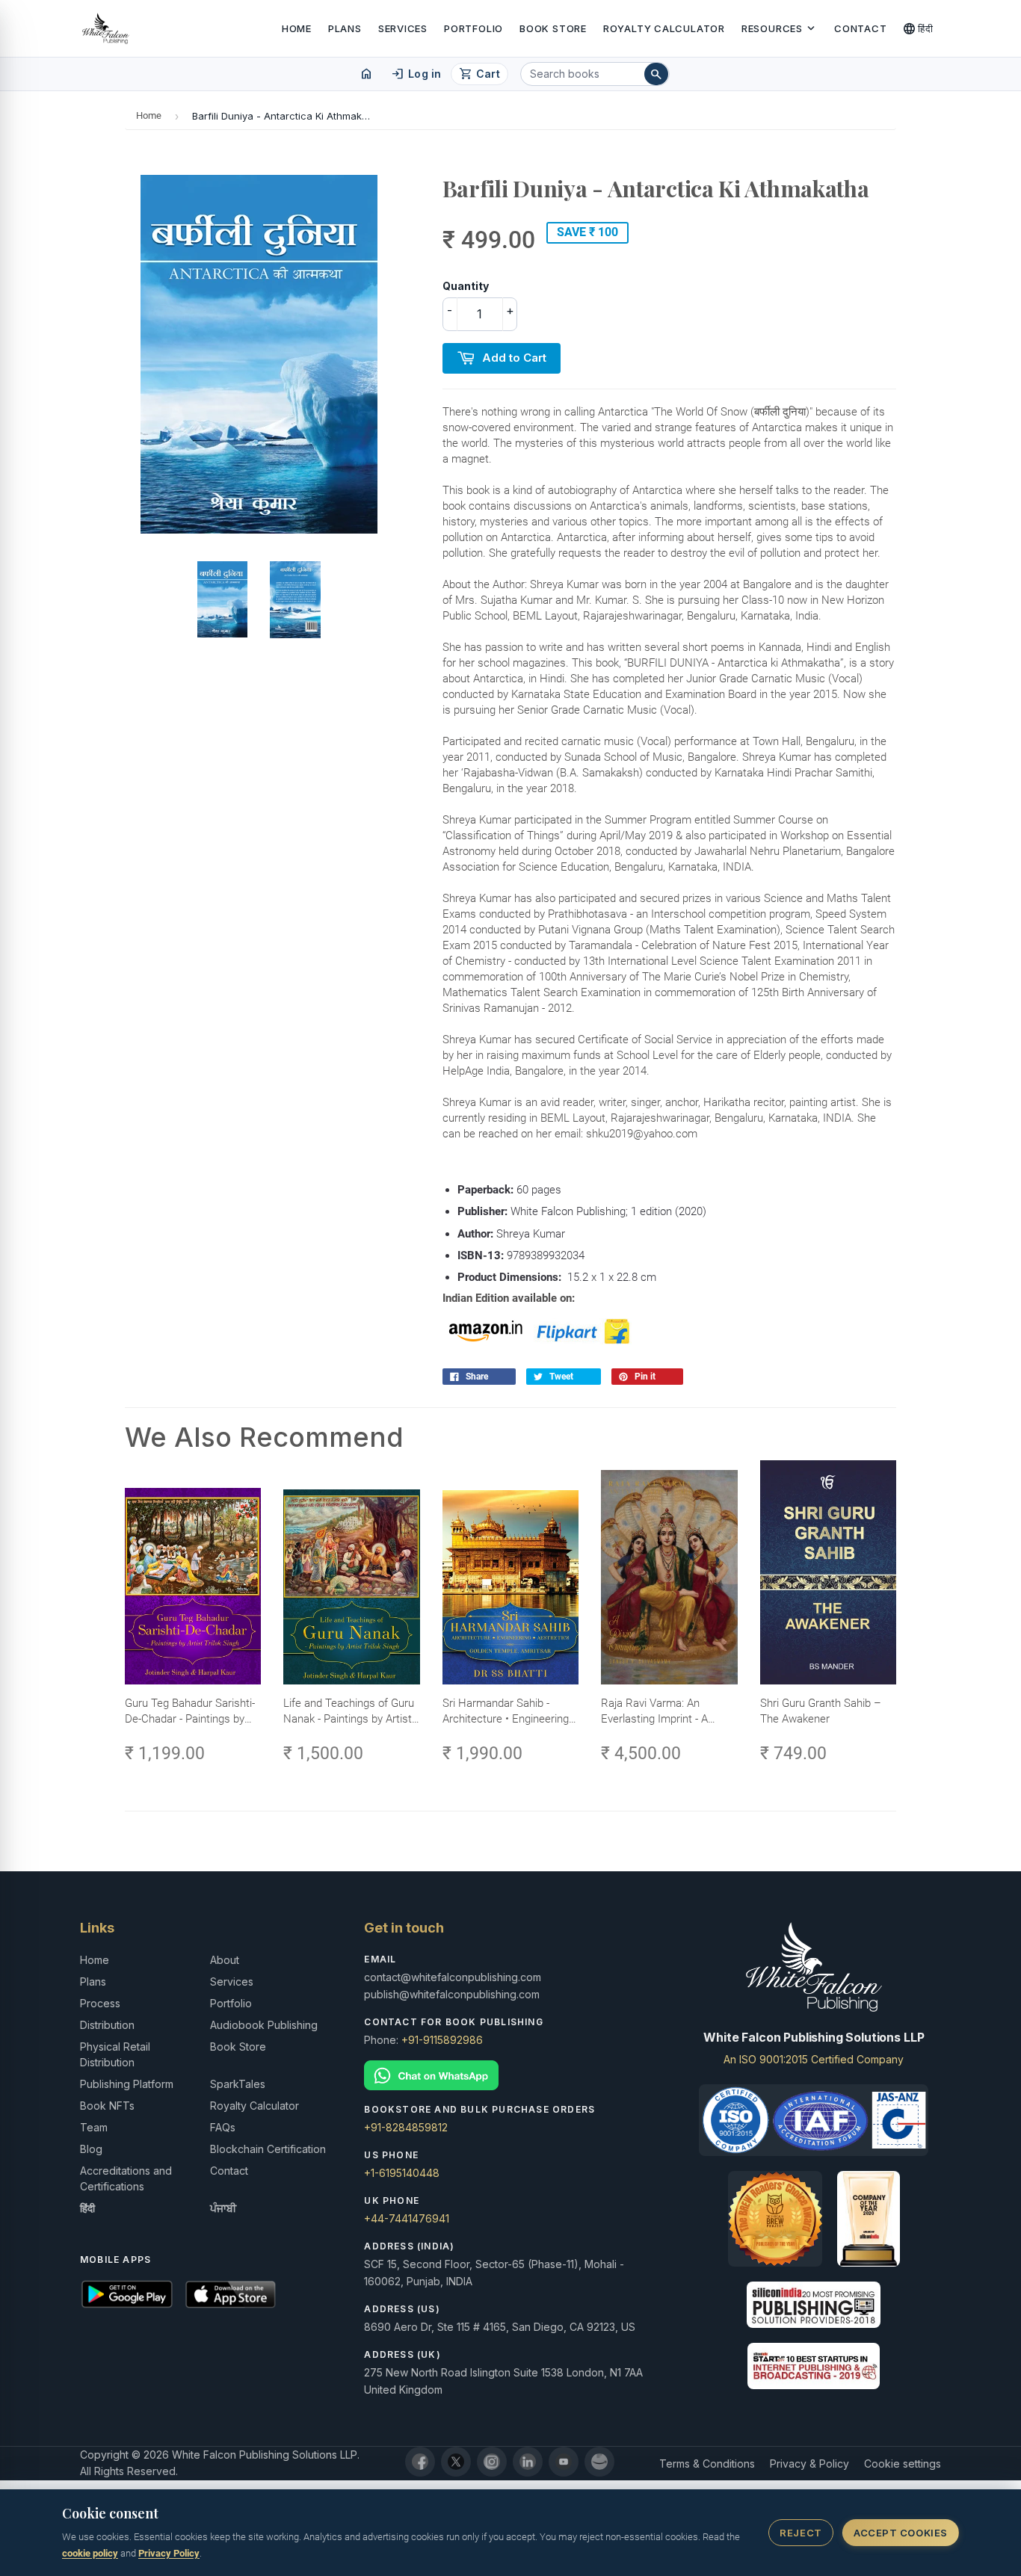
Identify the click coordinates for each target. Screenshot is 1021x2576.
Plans (345, 28)
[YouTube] (564, 2462)
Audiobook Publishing (264, 2025)
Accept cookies (900, 2533)
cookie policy (90, 2553)
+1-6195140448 (402, 2173)
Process (100, 2003)
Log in (416, 74)
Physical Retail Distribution (115, 2054)
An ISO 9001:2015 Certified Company (814, 2059)
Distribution (107, 2025)
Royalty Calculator (664, 28)
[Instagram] (492, 2462)
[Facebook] (420, 2462)
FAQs (223, 2127)
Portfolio (474, 28)
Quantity (466, 286)
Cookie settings (903, 2464)
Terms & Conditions (707, 2464)
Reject (801, 2533)
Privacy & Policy (809, 2464)
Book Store (553, 28)
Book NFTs (107, 2106)
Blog (91, 2149)
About (225, 1960)
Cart (479, 74)
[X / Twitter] (456, 2462)
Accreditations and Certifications (126, 2178)
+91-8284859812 (406, 2127)
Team (94, 2127)
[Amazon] (599, 2462)
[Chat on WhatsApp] (510, 2076)
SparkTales (238, 2084)
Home (297, 28)
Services (403, 28)
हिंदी (918, 28)
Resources (780, 28)
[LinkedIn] (528, 2462)
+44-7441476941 (407, 2218)
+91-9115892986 (442, 2040)
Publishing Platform (127, 2084)
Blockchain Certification (268, 2149)
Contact (860, 28)
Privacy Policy (169, 2553)
